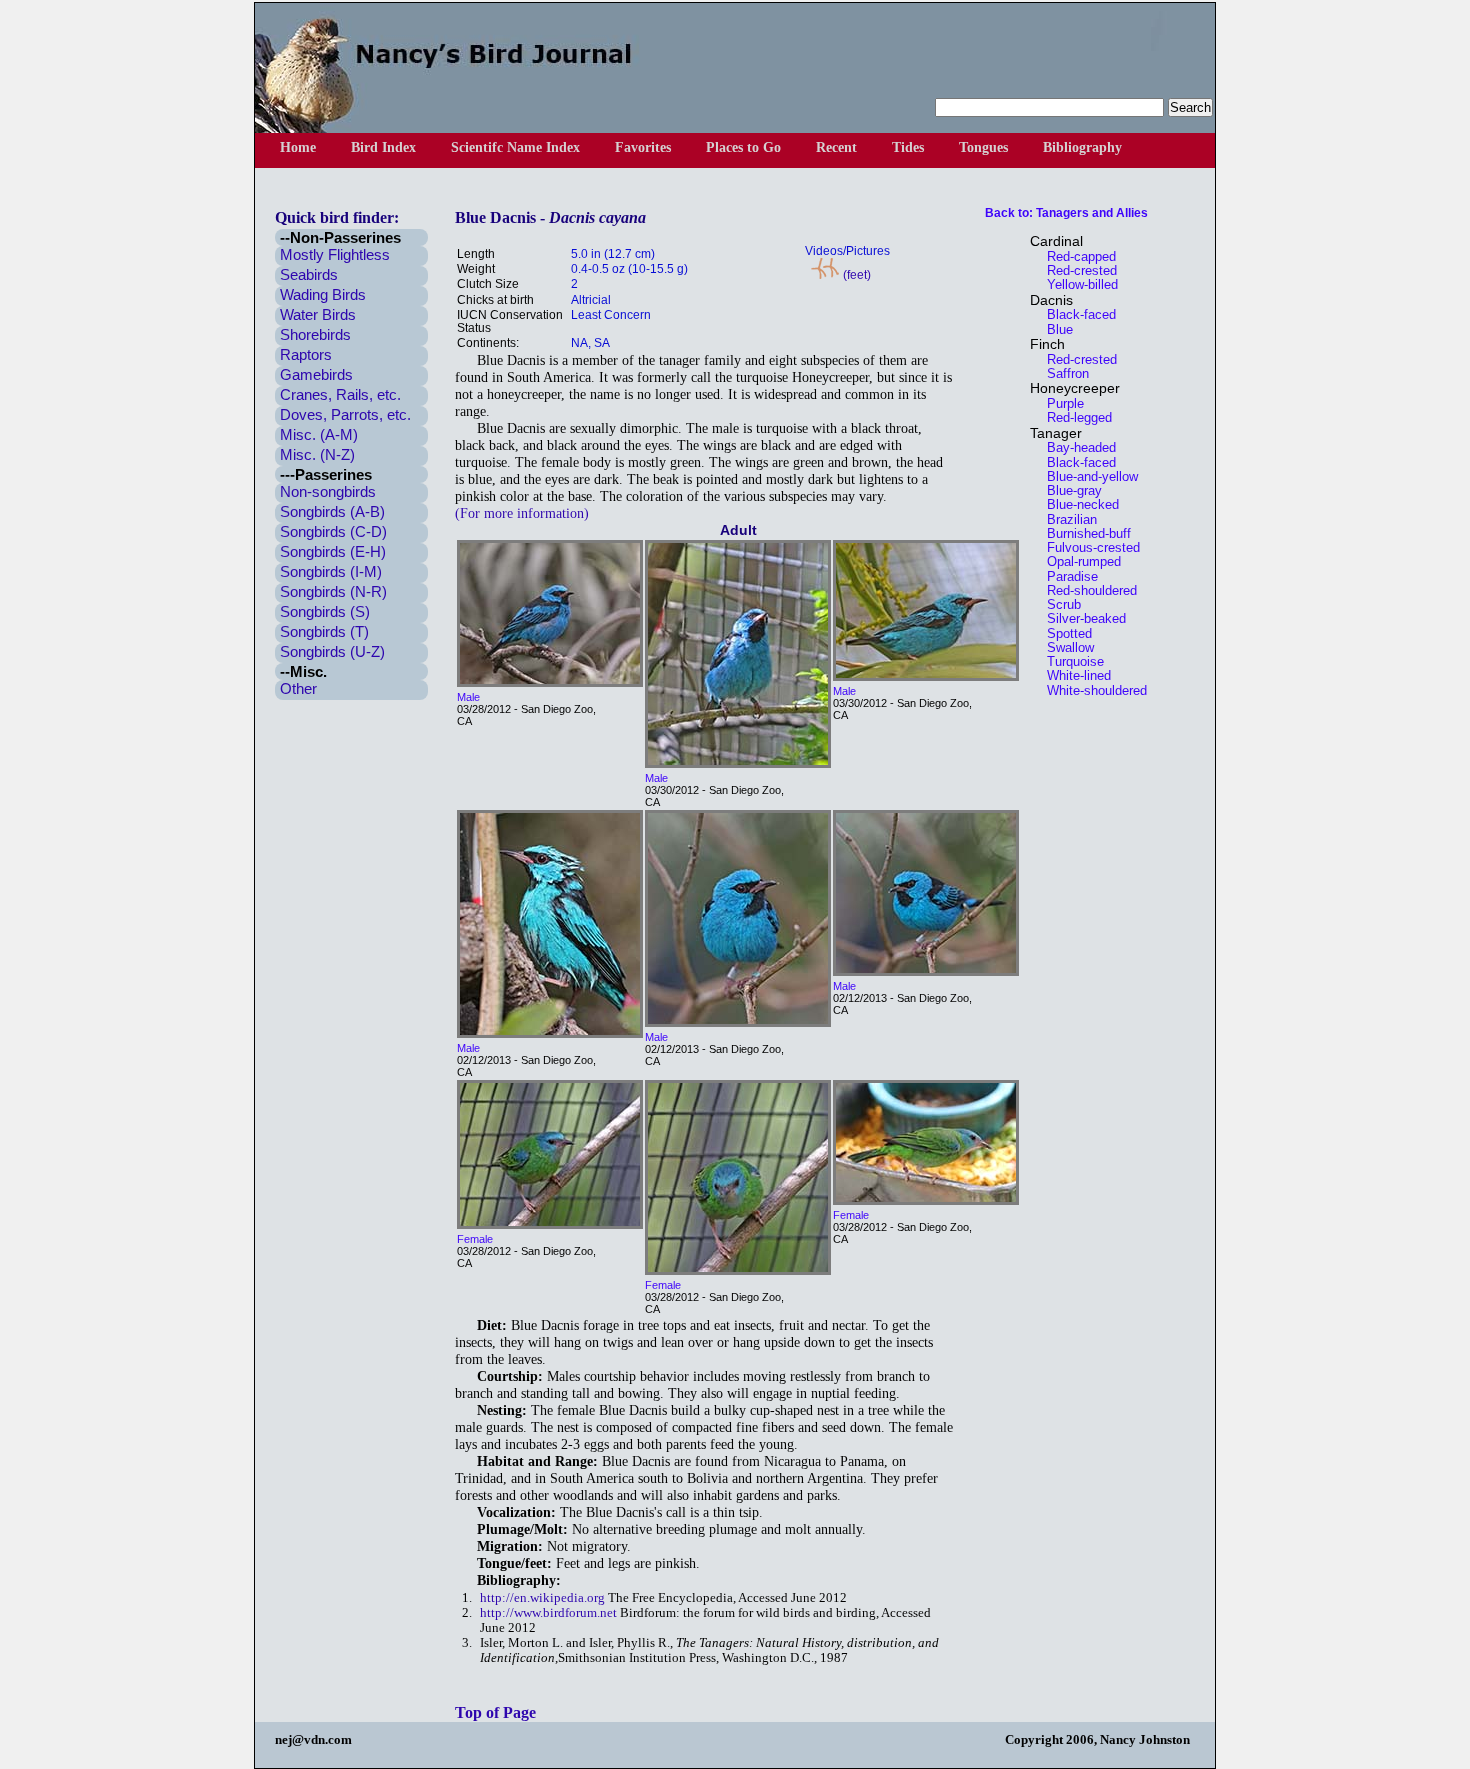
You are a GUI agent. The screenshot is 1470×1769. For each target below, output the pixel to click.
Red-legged (1073, 417)
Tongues (983, 147)
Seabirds (309, 274)
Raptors (306, 354)
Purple (1059, 403)
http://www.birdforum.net (548, 1613)
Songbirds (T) (324, 631)
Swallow (1064, 647)
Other (298, 688)
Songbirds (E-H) (333, 551)
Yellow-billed (1076, 284)
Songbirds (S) (325, 611)
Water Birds (318, 314)
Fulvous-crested (1087, 547)
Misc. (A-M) (319, 434)
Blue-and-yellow (1086, 476)
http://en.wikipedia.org (542, 1598)
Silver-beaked (1080, 618)
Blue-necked (1077, 504)
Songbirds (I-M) (331, 571)
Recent (836, 147)
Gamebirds (316, 374)
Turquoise (1069, 661)
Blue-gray (1068, 490)
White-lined (1073, 675)
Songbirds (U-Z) (332, 651)
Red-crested (1076, 270)
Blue (1054, 329)
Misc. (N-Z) (317, 454)
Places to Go (743, 147)
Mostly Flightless (335, 254)
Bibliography (1082, 147)
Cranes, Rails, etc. (340, 394)
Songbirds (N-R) (333, 591)
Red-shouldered (1086, 590)
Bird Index (383, 147)
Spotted (1063, 633)
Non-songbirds (328, 491)
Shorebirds (315, 334)
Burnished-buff (1083, 533)
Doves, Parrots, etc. (345, 414)
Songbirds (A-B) (332, 511)
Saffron (1062, 373)
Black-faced (1075, 314)
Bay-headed (1075, 447)
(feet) (855, 275)
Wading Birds (323, 294)
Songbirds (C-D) (333, 531)
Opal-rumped (1078, 561)
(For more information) (522, 513)
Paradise (1066, 576)
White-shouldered (1091, 690)
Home (298, 147)
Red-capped (1075, 256)
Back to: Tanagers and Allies (1066, 213)
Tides (908, 147)
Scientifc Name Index (515, 147)
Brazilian (1066, 519)
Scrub (1058, 604)
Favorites (643, 147)
